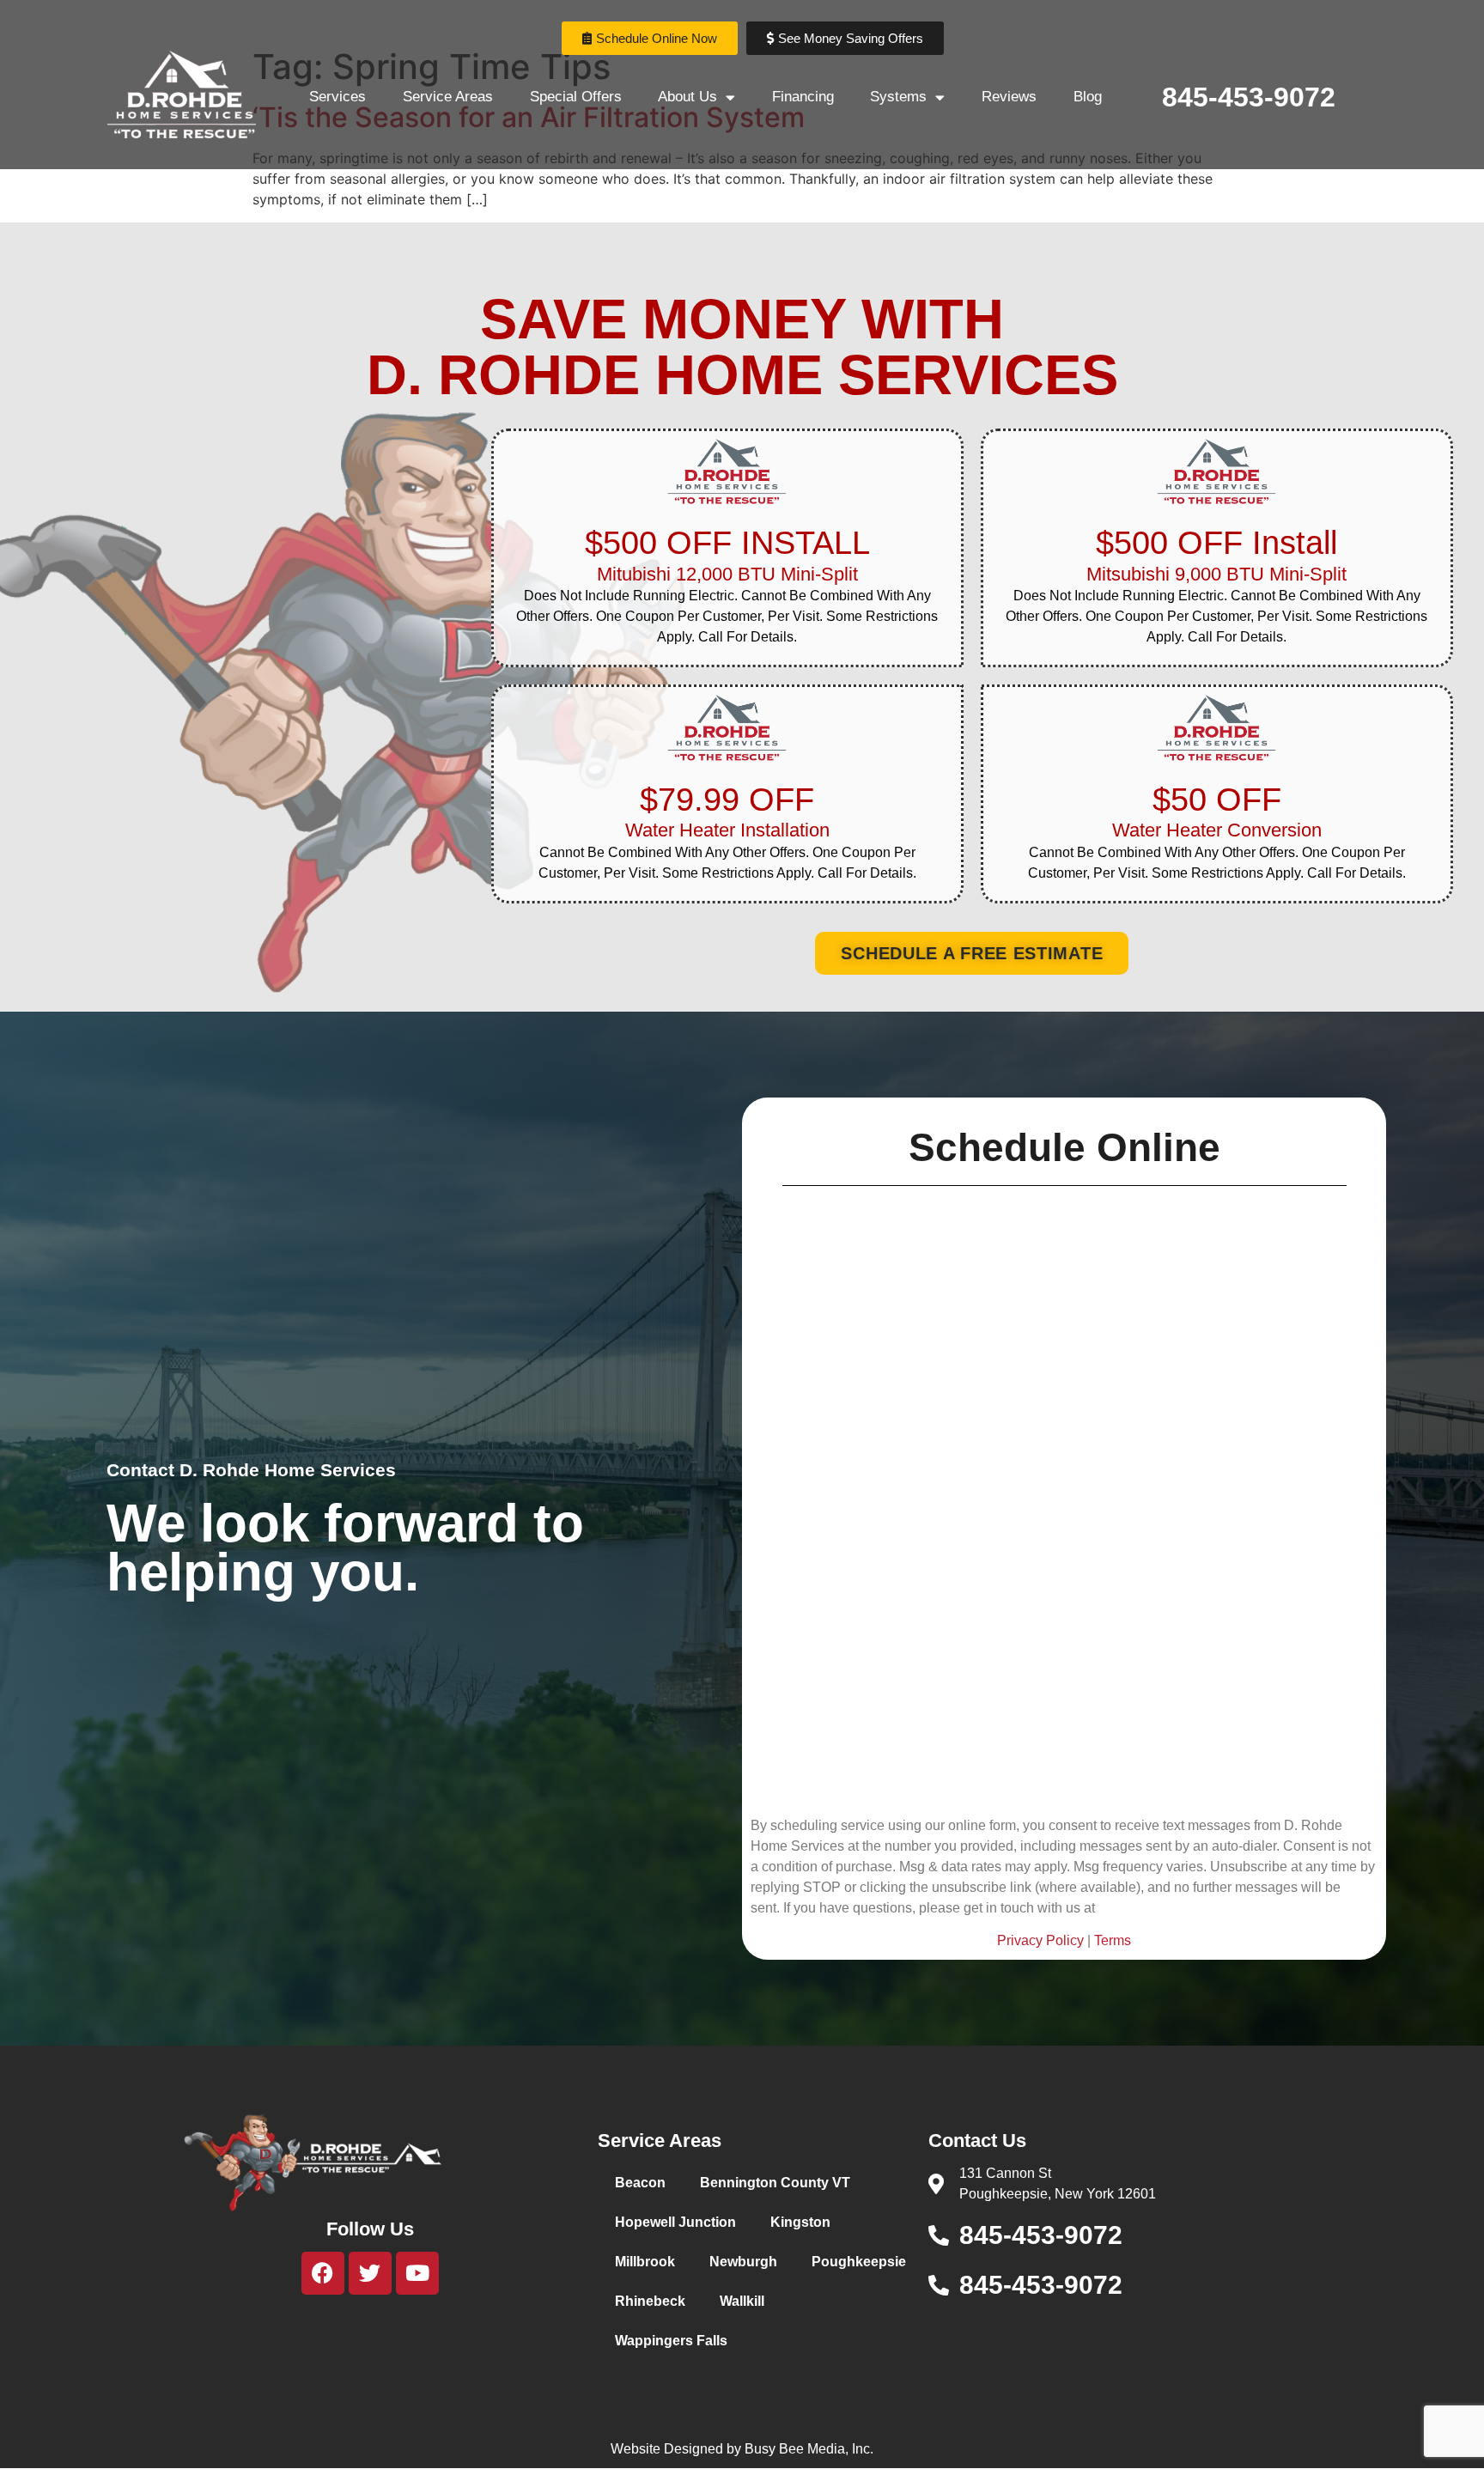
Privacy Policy (1040, 1940)
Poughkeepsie (859, 2262)
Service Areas (448, 97)
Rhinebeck (650, 2301)
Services (338, 97)
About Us (687, 97)
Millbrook (645, 2262)
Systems (898, 97)
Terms (1113, 1940)
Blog (1088, 97)
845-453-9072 (1249, 97)
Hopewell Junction (675, 2222)
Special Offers (576, 97)
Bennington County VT (775, 2183)
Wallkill (742, 2301)
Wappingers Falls (671, 2341)
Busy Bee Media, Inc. (809, 2449)
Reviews (1009, 97)
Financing (803, 97)
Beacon (640, 2183)
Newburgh (743, 2262)
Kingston (800, 2222)
